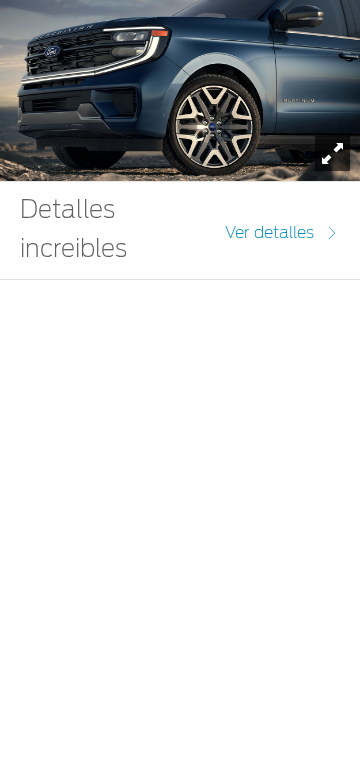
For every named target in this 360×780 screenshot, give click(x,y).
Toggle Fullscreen (332, 153)
